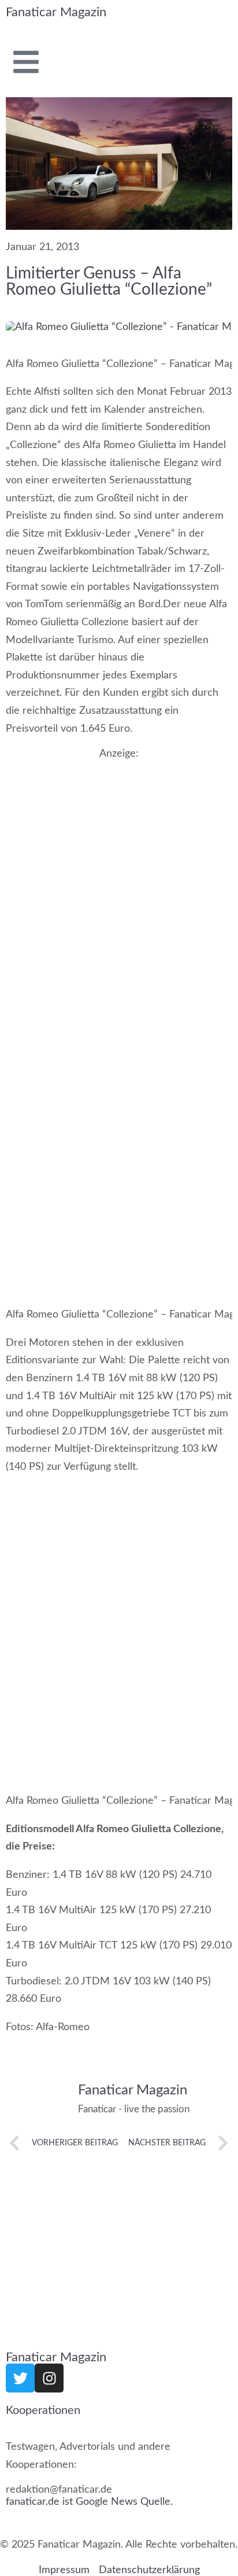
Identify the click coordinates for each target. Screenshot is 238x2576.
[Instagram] (49, 2378)
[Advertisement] (119, 885)
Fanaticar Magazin (56, 12)
